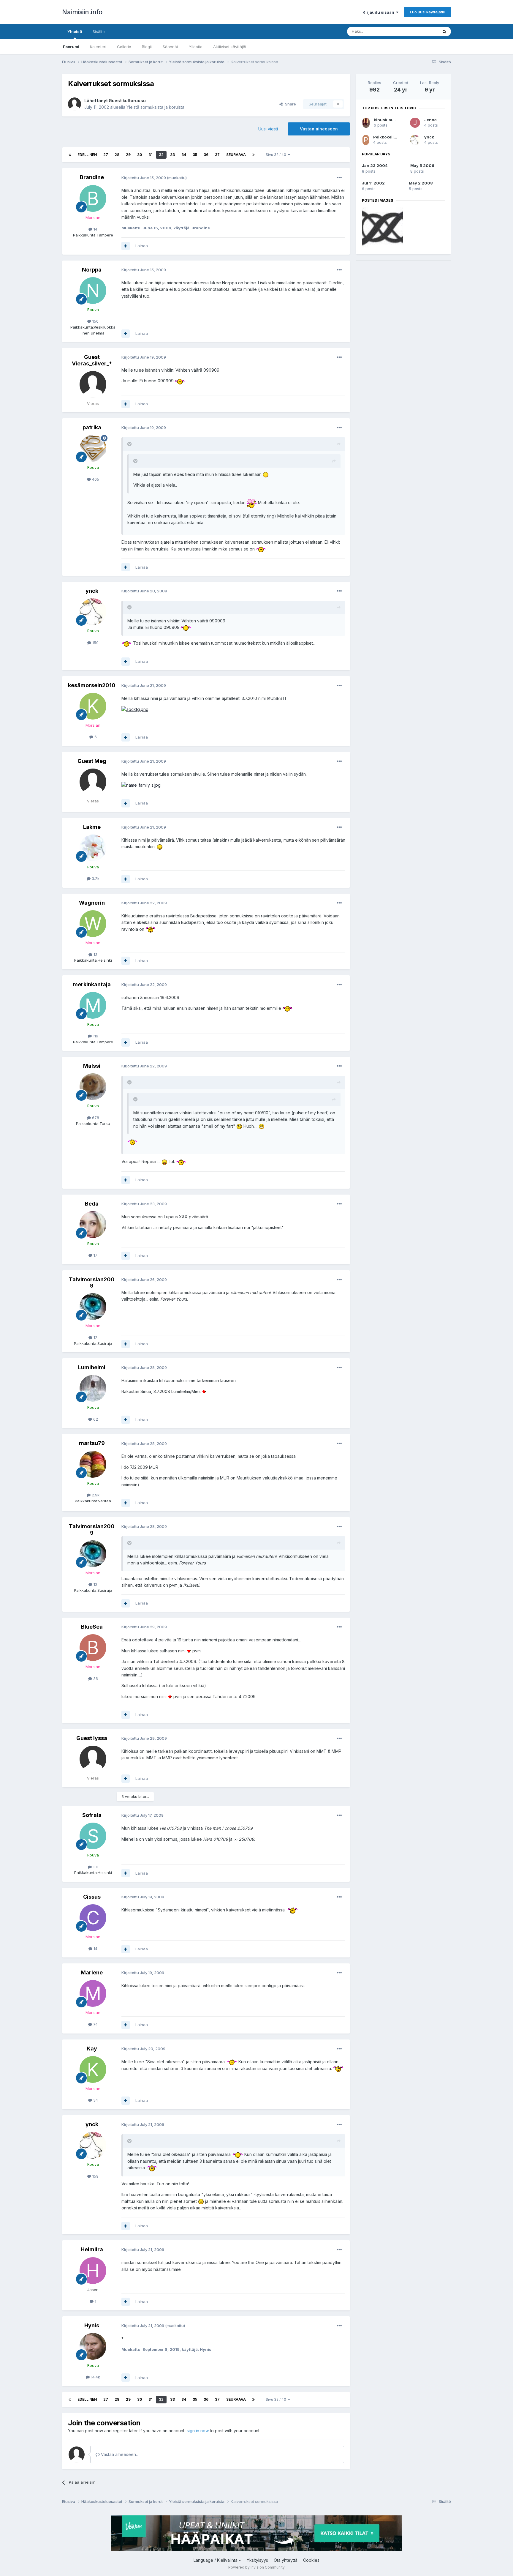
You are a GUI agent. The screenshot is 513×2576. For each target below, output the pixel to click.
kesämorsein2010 (92, 685)
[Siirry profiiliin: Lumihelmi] (93, 1388)
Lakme (92, 827)
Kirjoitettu (144, 178)
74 (95, 2024)
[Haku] (444, 31)
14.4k (95, 2377)
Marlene (92, 1972)
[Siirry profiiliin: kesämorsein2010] (93, 706)
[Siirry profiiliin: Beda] (93, 1225)
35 (195, 155)
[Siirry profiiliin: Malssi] (93, 1087)
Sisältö (99, 31)
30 (140, 155)
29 (128, 155)
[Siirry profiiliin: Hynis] (93, 2346)
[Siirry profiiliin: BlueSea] (93, 1648)
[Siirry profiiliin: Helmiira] (93, 2271)
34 (184, 155)
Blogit (147, 47)
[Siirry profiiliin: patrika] (93, 448)
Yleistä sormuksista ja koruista (155, 107)
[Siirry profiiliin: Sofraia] (93, 1836)
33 (172, 155)
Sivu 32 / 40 (277, 155)
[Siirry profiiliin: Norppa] (93, 291)
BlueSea (92, 1627)
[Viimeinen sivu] (254, 155)
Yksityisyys (257, 2560)
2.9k (95, 1495)
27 (106, 155)
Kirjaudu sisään (379, 12)
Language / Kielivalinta (216, 2560)
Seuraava (236, 155)
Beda (92, 1204)
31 (150, 155)
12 (95, 1337)
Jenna (430, 120)
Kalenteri (98, 47)
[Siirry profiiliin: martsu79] (93, 1464)
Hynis (92, 2325)
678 (95, 1118)
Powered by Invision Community (256, 2567)
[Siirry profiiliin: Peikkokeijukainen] (366, 140)
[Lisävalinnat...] (339, 178)
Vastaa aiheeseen (319, 129)
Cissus (92, 1897)
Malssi (92, 1066)
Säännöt (170, 47)
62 (95, 1419)
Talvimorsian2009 (92, 1283)
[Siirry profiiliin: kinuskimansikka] (366, 123)
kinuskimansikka (391, 120)
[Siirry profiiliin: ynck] (93, 612)
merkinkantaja (92, 984)
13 (95, 955)
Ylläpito (196, 47)
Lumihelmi (92, 1367)
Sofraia (92, 1815)
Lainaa (142, 246)
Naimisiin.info (82, 12)
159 (95, 643)
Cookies (311, 2560)
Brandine (92, 177)
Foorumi (71, 47)
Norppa (92, 270)
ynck (92, 591)
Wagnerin (92, 903)
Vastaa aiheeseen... (119, 2454)
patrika (92, 427)
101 (95, 1867)
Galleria (124, 47)
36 (206, 155)
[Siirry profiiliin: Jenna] (415, 123)
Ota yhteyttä (286, 2560)
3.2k (95, 878)
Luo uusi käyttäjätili (427, 12)
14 (95, 229)
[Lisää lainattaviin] (126, 246)
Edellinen (87, 155)
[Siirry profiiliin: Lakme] (93, 848)
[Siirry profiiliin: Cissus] (93, 1918)
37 (217, 155)
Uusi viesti (268, 129)
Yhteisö (75, 31)
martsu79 (92, 1443)
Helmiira (92, 2249)
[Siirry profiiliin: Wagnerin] (93, 924)
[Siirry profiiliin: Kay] (93, 2069)
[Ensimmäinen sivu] (70, 155)
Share (289, 104)
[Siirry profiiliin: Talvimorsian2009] (93, 1307)
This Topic (421, 31)
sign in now (198, 2431)
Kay (92, 2049)
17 (95, 1255)
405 (95, 479)
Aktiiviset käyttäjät (230, 47)
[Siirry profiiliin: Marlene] (93, 1993)
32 (161, 155)
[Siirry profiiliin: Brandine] (93, 198)
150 (95, 321)
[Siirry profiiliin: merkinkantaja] (93, 1005)
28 (117, 155)
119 (95, 1036)
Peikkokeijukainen (392, 137)
